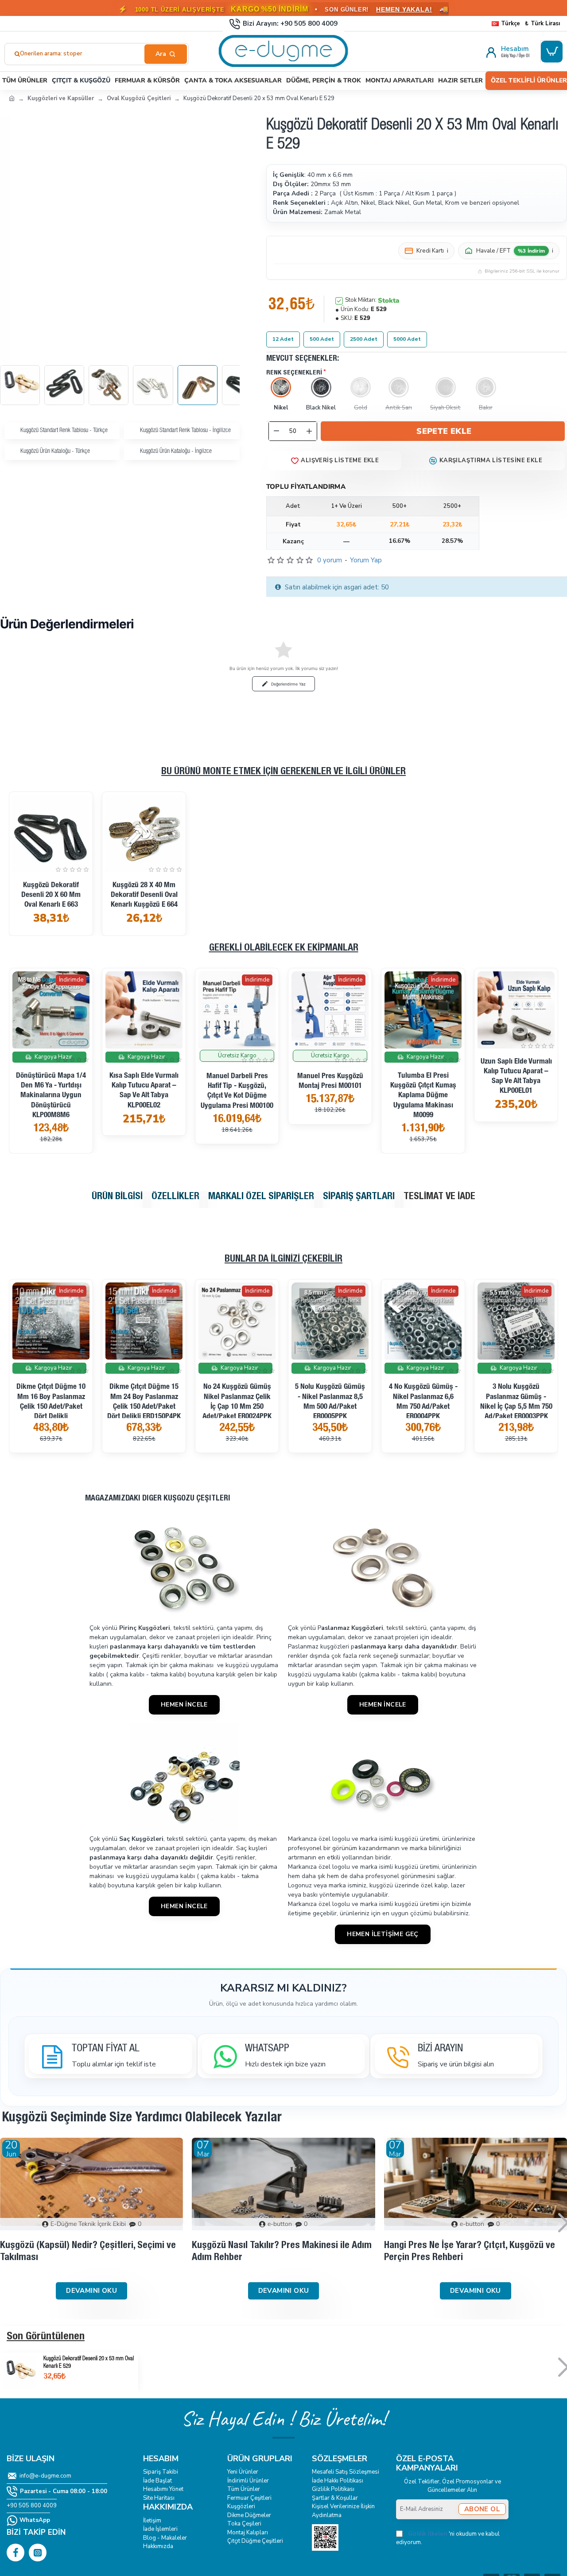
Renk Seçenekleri (294, 373)
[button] (443, 431)
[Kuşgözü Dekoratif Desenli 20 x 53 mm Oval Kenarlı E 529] (20, 2372)
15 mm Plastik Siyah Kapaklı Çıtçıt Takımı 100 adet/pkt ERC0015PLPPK (423, 1413)
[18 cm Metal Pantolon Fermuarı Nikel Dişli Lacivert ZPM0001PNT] (144, 1321)
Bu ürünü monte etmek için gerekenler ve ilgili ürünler (283, 772)
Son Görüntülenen (46, 2337)
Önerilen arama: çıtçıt (49, 54)
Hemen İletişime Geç (383, 1934)
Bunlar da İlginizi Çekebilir (283, 1259)
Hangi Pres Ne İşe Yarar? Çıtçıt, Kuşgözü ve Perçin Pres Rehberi (470, 2252)
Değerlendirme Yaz (288, 684)
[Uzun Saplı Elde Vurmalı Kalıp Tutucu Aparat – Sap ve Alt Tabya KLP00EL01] (516, 1010)
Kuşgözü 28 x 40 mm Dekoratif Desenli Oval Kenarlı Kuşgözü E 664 (144, 895)
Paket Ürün (425, 1384)
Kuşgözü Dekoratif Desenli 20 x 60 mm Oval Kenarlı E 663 (51, 895)
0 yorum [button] (330, 560)
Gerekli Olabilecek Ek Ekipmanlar (284, 948)
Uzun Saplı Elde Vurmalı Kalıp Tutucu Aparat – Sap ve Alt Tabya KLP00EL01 (516, 1077)
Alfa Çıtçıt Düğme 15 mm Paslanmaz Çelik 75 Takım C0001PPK (516, 1397)
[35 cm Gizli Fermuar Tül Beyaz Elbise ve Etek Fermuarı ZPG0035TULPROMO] (237, 1321)
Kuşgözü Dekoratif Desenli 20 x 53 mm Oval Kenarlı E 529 (89, 2363)
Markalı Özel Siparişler (261, 1197)
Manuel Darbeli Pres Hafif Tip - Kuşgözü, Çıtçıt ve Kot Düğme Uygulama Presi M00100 (237, 1091)
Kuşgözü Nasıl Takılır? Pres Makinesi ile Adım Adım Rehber (282, 2252)
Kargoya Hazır (53, 1057)
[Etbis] (325, 2537)
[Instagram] (38, 2553)
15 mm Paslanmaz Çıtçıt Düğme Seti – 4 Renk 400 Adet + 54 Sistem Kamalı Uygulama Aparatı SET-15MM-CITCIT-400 (330, 1412)
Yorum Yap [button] (366, 560)
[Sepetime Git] (552, 52)
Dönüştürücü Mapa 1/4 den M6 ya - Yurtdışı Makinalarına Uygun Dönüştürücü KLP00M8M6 (51, 1096)
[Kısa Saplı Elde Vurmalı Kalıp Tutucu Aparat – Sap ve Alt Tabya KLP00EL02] (144, 1010)
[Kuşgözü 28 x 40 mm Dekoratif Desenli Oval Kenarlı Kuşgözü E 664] (144, 834)
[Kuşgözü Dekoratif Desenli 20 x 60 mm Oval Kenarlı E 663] (51, 834)
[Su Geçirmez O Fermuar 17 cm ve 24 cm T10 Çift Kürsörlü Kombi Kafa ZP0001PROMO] (51, 1321)
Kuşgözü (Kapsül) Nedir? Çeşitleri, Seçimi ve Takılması (88, 2252)
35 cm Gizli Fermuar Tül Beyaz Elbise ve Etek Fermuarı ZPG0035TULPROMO (237, 1402)
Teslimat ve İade (439, 1197)
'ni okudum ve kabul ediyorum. (448, 2538)
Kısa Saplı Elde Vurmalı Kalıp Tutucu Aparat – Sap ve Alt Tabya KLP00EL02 (144, 1091)
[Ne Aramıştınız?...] (166, 54)
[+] (309, 431)
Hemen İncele (184, 1705)
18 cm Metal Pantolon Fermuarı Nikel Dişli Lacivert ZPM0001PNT (144, 1397)
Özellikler (175, 1197)
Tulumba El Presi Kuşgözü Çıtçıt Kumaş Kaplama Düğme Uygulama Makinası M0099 (423, 1096)
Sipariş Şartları (359, 1197)
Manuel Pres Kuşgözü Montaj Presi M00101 (330, 1081)
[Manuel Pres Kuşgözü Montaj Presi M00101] (330, 1010)
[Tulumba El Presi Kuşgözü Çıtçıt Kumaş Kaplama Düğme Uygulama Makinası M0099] (423, 1010)
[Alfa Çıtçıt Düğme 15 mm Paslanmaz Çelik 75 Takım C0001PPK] (516, 1321)
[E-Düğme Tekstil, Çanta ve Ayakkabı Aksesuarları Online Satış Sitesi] (12, 98)
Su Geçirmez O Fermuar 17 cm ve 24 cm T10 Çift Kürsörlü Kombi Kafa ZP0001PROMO (51, 1402)
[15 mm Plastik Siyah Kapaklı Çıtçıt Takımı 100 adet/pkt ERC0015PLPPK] (423, 1321)
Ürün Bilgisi (117, 1197)
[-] (276, 431)
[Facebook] (16, 2553)
